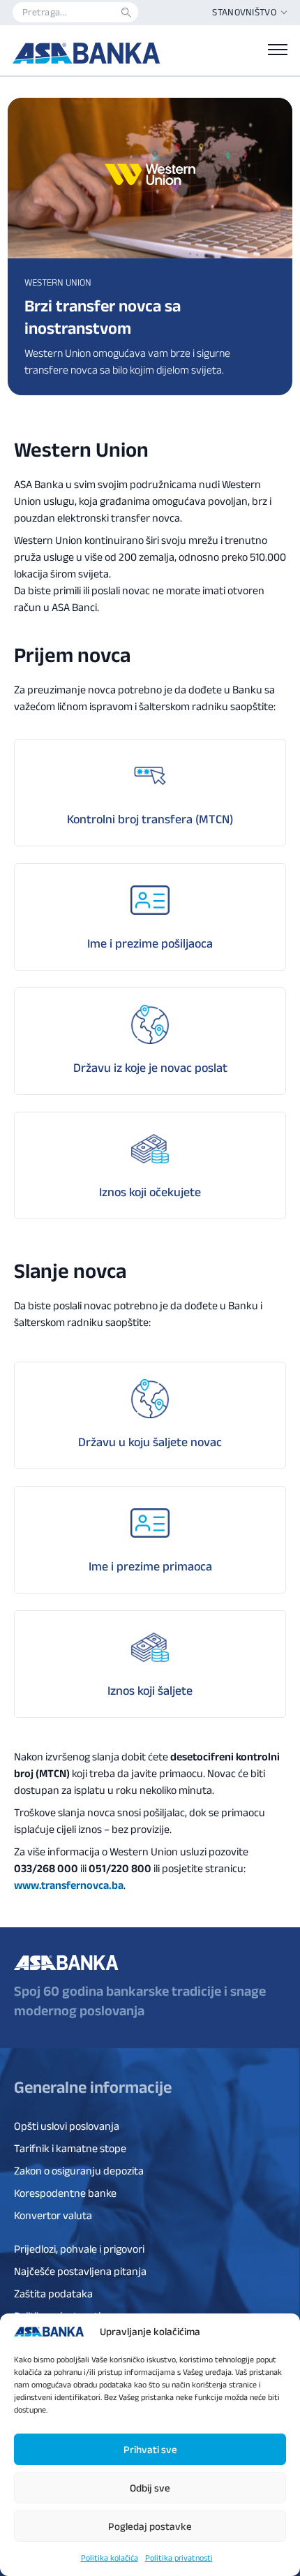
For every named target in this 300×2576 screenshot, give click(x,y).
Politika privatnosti (179, 2557)
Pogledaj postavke (150, 2526)
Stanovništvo (244, 12)
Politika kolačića (110, 2557)
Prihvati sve (150, 2449)
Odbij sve (150, 2488)
